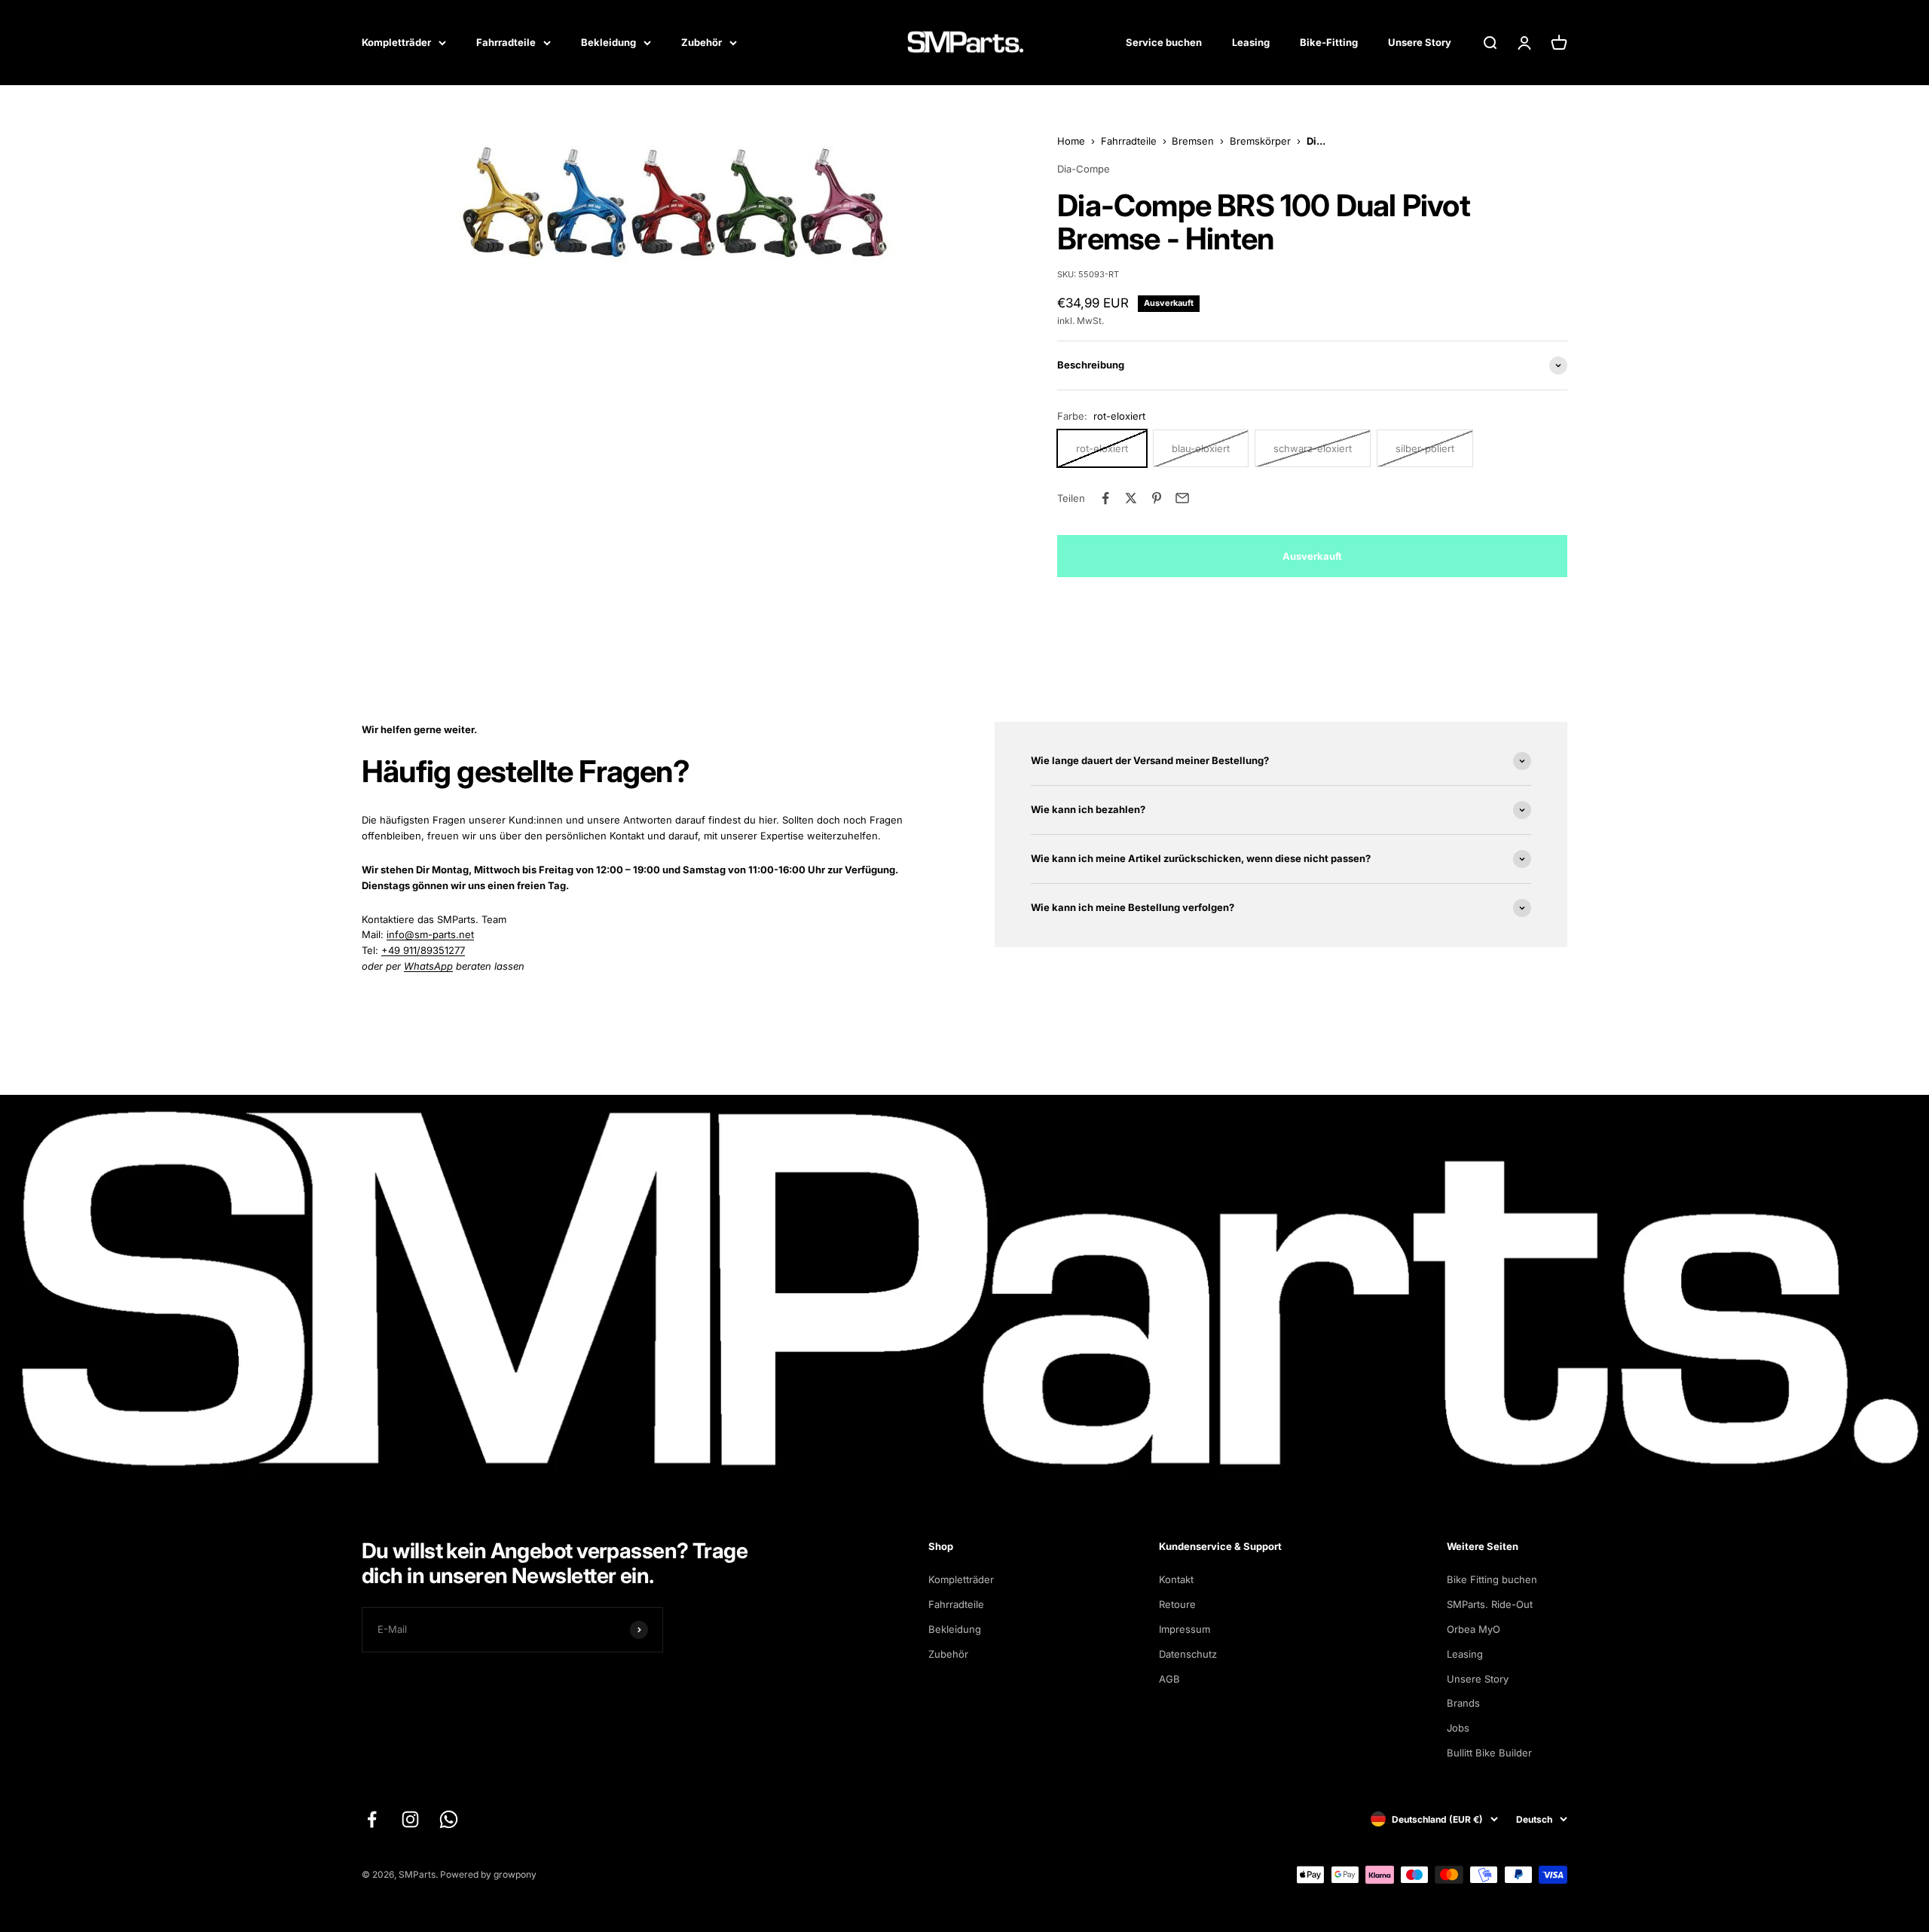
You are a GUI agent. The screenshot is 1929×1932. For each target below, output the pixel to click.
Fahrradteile (506, 42)
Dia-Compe (1084, 169)
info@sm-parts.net (430, 934)
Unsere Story (1420, 42)
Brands (1463, 1703)
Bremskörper (1260, 141)
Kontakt (1176, 1579)
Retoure (1177, 1604)
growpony (515, 1874)
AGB (1169, 1679)
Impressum (1185, 1629)
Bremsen (1193, 141)
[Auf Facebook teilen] (1105, 498)
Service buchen (1164, 42)
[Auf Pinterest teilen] (1157, 498)
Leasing (1251, 42)
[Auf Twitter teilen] (1131, 498)
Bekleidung (608, 42)
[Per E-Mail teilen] (1182, 498)
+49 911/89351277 (423, 950)
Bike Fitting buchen (1492, 1579)
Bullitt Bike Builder (1489, 1753)
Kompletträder (396, 42)
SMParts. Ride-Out (1490, 1604)
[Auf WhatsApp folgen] (449, 1819)
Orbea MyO (1473, 1629)
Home (1071, 141)
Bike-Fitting (1329, 42)
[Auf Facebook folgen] (372, 1819)
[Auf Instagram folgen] (410, 1819)
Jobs (1458, 1728)
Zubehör (702, 42)
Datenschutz (1188, 1654)
